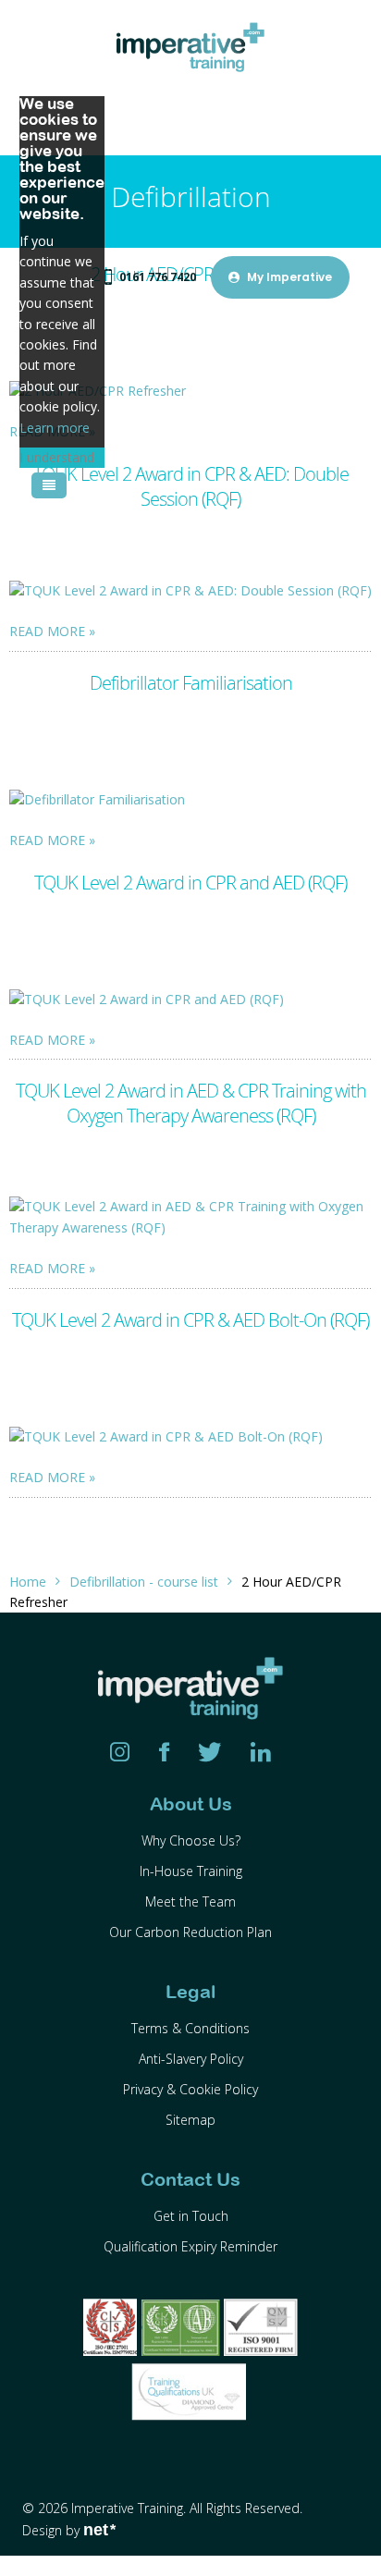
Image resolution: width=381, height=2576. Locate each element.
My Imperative (289, 277)
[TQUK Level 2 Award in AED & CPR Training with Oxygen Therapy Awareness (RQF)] (190, 1217)
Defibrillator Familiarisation (191, 683)
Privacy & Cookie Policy (190, 2089)
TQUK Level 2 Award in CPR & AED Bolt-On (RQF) (190, 1320)
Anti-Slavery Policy (191, 2059)
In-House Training (191, 1871)
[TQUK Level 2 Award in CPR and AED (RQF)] (190, 999)
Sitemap (190, 2120)
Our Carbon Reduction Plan (190, 1932)
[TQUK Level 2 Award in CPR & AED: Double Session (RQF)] (190, 590)
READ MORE (47, 631)
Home (28, 1582)
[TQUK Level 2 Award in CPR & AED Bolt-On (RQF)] (190, 1436)
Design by (69, 2530)
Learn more (55, 428)
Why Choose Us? (191, 1840)
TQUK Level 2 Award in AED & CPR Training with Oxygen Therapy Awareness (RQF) (191, 1103)
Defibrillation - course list (144, 1582)
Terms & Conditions (190, 2028)
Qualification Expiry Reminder (190, 2246)
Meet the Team (190, 1901)
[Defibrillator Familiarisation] (190, 799)
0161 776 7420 (158, 277)
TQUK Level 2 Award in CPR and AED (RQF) (190, 883)
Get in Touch (191, 2216)
